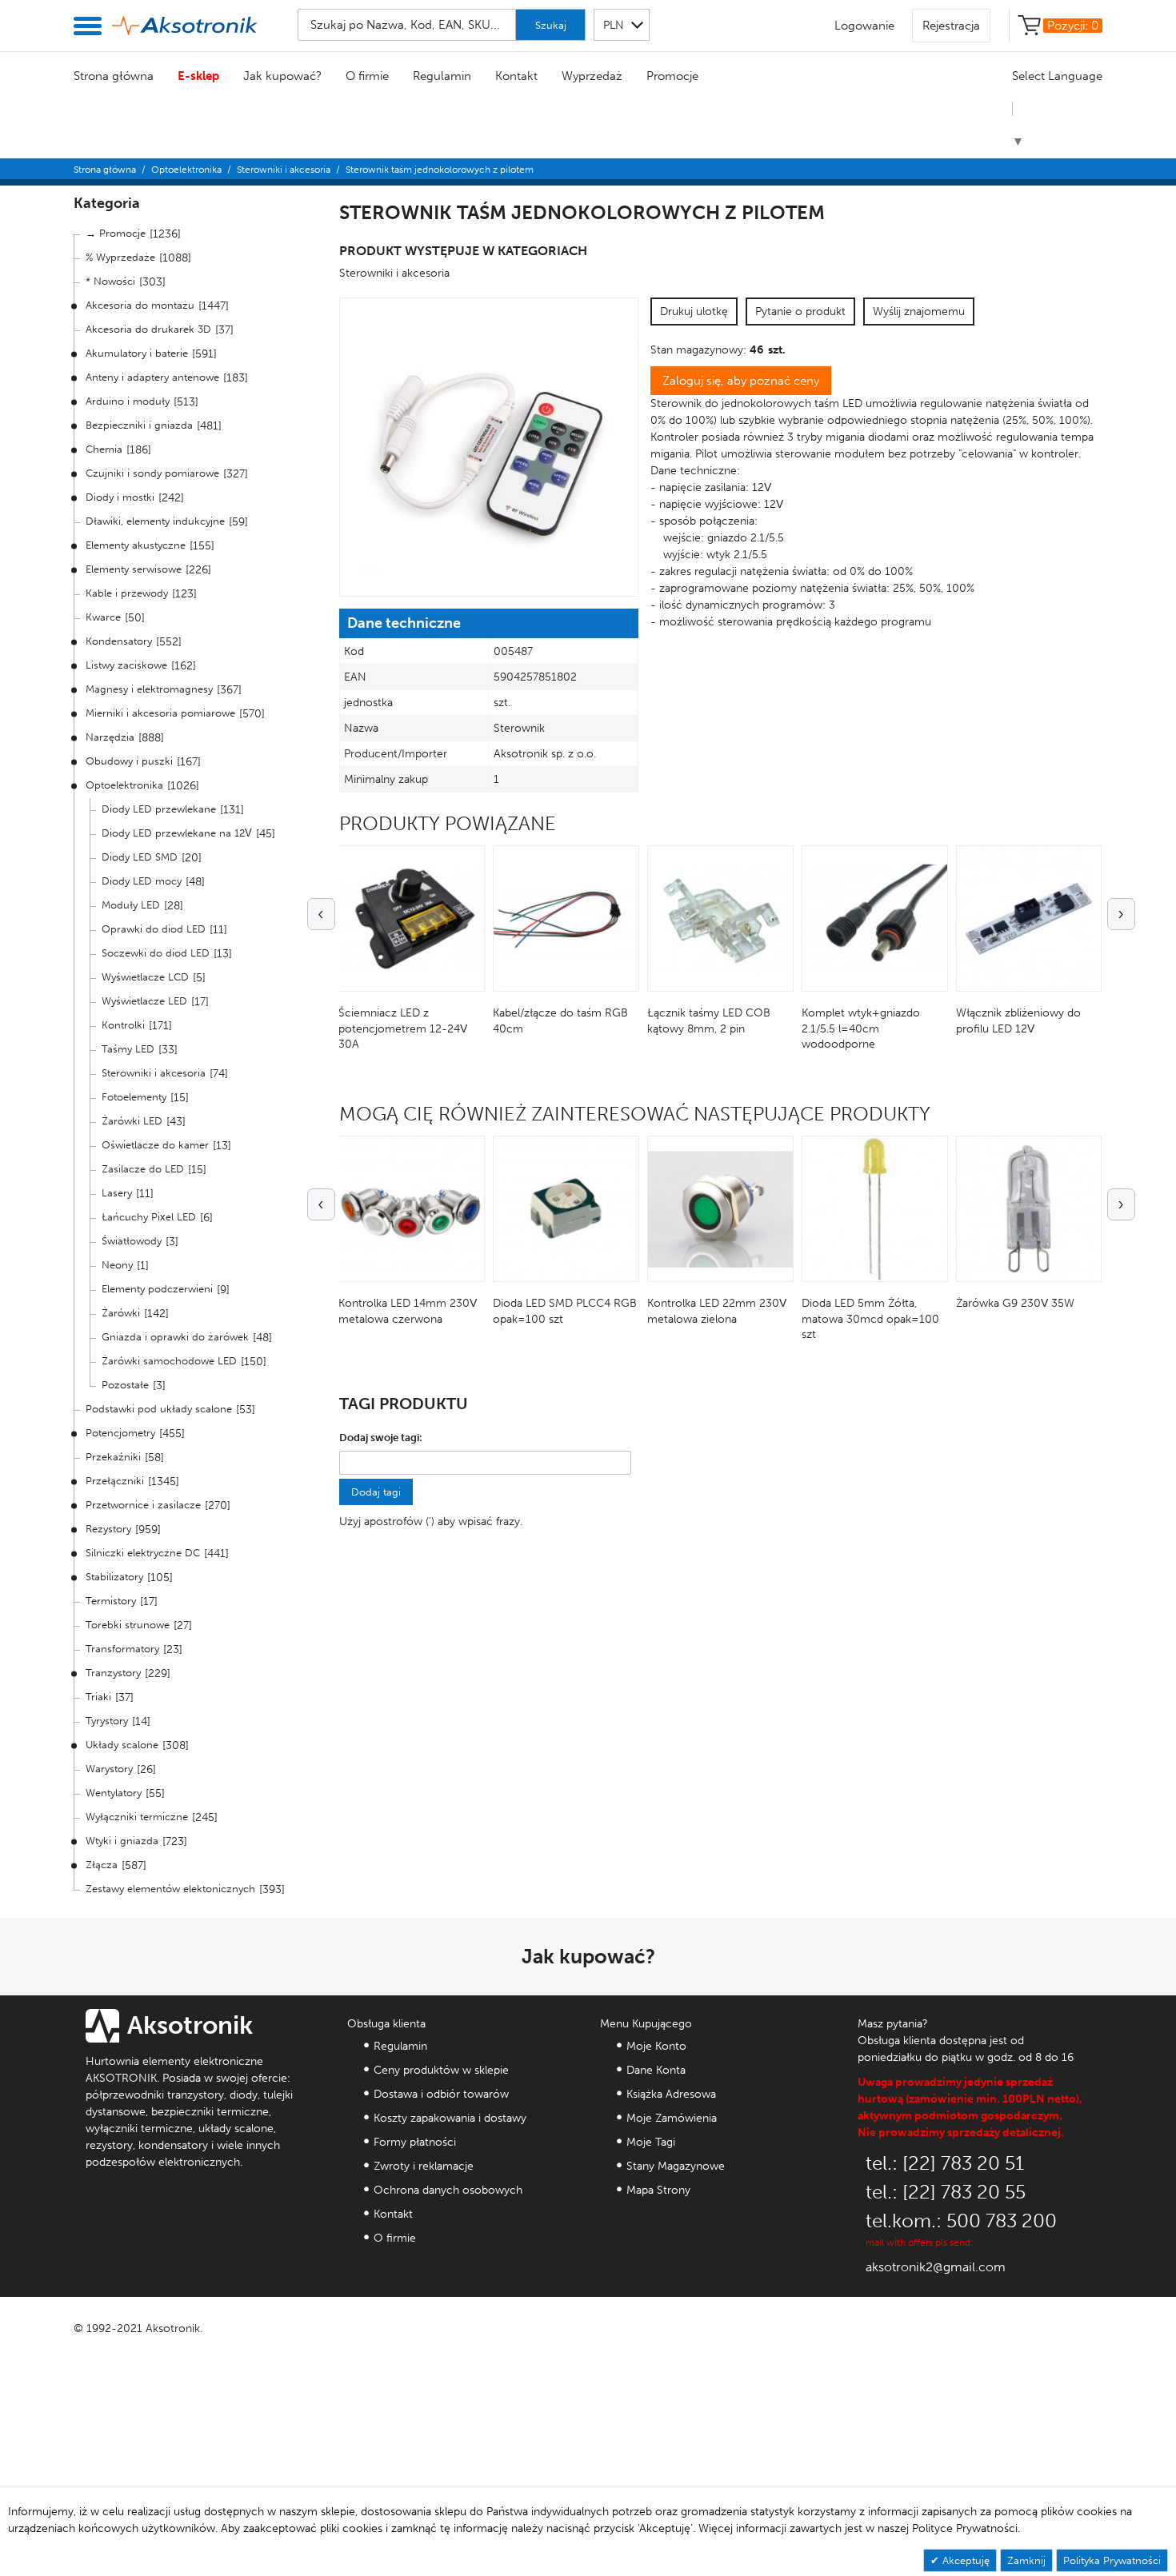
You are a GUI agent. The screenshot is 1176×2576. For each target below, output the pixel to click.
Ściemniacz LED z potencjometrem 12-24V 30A (403, 1028)
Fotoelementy (134, 1097)
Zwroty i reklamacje (424, 2166)
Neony (117, 1265)
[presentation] (321, 914)
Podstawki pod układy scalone (159, 1409)
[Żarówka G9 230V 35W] (1029, 1209)
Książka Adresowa (671, 2094)
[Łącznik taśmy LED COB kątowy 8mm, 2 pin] (720, 919)
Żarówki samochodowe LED (169, 1361)
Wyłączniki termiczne (137, 1817)
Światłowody (132, 1241)
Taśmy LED (128, 1049)
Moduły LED (131, 905)
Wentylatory (114, 1793)
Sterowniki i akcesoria (284, 170)
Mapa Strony (658, 2190)
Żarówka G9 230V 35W (1015, 1303)
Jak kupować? (282, 76)
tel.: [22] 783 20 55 (946, 2192)
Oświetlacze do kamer (155, 1145)
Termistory (111, 1601)
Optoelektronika (186, 170)
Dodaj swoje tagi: (381, 1438)
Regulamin (442, 76)
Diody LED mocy (142, 881)
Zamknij (1026, 2560)
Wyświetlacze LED (144, 1001)
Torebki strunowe (128, 1625)
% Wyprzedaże (120, 257)
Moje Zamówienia (672, 2118)
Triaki (98, 1697)
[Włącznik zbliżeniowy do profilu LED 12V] (1029, 919)
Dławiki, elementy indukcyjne (155, 521)
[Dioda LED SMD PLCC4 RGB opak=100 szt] (566, 1209)
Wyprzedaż (592, 76)
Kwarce (103, 617)
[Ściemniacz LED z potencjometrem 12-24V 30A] (412, 919)
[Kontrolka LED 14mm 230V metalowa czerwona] (412, 1209)
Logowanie (864, 26)
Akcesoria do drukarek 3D (148, 329)
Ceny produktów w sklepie (441, 2070)
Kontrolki (123, 1025)
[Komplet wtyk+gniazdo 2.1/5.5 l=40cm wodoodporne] (875, 919)
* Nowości (110, 281)
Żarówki (121, 1313)
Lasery (117, 1193)
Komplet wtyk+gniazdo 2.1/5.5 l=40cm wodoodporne (861, 1028)
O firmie (367, 76)
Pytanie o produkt (800, 312)
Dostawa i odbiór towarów (441, 2094)
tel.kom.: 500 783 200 (961, 2221)
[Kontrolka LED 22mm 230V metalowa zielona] (720, 1209)
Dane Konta (656, 2070)
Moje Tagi (651, 2142)
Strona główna (114, 76)
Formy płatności (415, 2142)
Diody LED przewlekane (159, 809)
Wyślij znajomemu (919, 312)
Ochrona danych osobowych (448, 2190)
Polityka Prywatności (1112, 2560)
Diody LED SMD (140, 857)
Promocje (672, 76)
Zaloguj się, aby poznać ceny (741, 381)
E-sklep (198, 76)
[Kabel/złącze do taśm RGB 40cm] (566, 919)
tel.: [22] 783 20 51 (945, 2163)
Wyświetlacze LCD (145, 977)
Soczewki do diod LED (156, 953)
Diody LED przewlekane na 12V (177, 833)
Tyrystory (107, 1721)
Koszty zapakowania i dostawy (450, 2118)
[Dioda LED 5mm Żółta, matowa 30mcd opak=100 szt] (875, 1209)
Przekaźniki (113, 1457)
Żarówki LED (132, 1121)
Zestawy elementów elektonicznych (170, 1889)
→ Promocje (116, 233)
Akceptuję (964, 2560)
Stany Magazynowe (676, 2166)
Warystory (109, 1769)
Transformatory (122, 1649)
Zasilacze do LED (143, 1169)
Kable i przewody (127, 593)
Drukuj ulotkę (694, 312)
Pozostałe (125, 1385)
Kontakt (516, 76)
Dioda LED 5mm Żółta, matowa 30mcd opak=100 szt (870, 1319)
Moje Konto (656, 2046)
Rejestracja (951, 26)
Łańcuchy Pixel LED (149, 1217)
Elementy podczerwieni (157, 1289)
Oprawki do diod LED (154, 929)
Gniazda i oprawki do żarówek (175, 1337)
